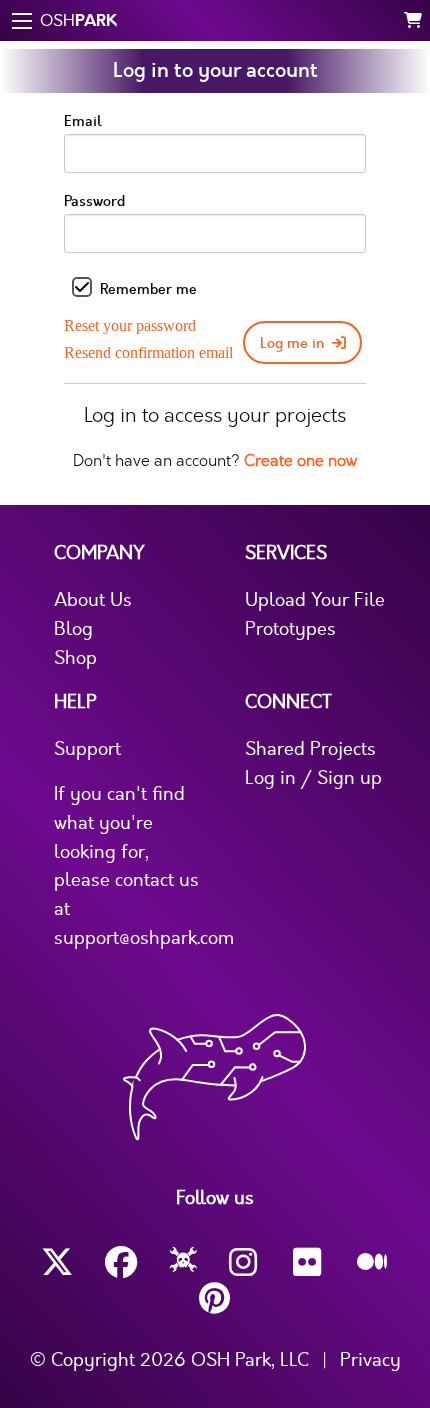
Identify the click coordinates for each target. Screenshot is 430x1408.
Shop (75, 658)
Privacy (370, 1360)
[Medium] (373, 1263)
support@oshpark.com (144, 938)
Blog (73, 629)
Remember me (148, 289)
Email (83, 121)
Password (94, 201)
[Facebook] (121, 1262)
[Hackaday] (183, 1263)
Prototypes (290, 629)
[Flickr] (309, 1262)
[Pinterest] (215, 1298)
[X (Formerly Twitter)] (57, 1262)
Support (87, 749)
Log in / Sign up (313, 778)
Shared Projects (310, 749)
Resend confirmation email (148, 352)
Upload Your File (315, 600)
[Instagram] (245, 1262)
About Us (93, 600)
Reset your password (130, 325)
